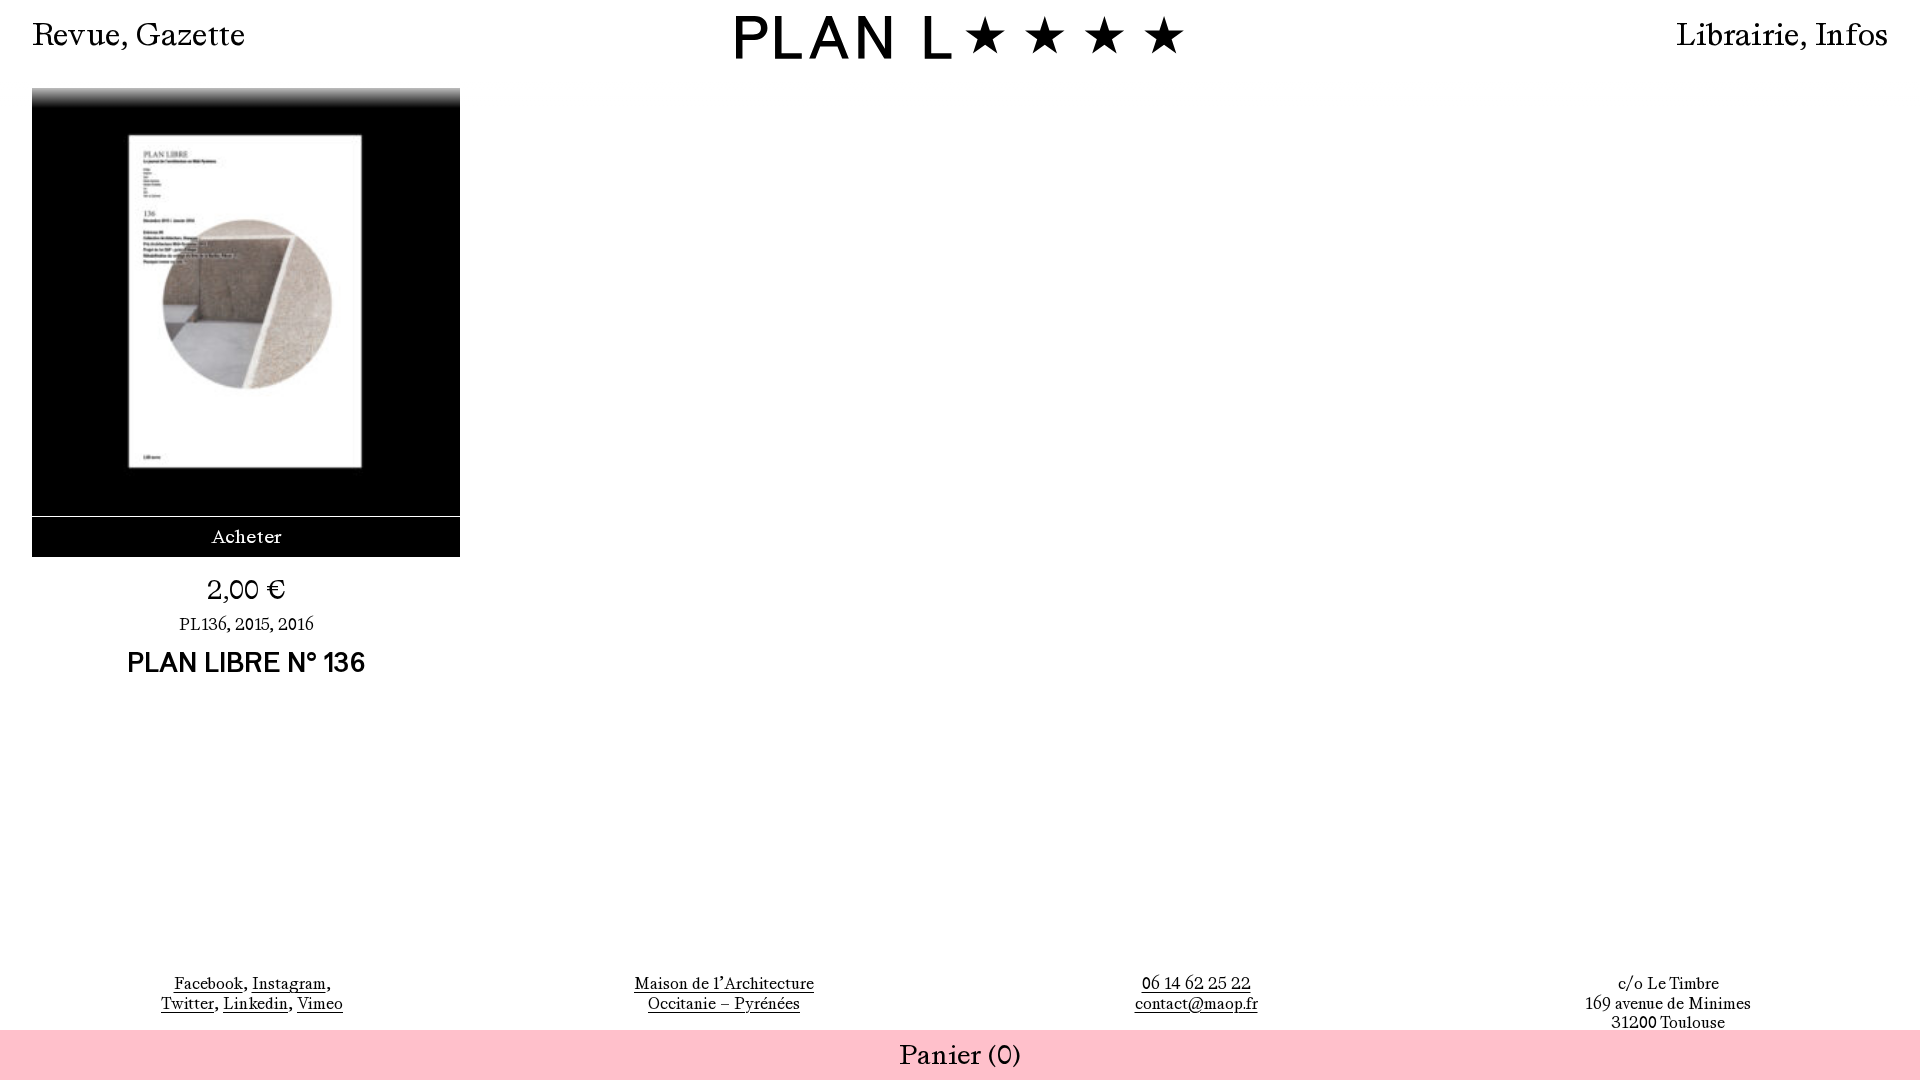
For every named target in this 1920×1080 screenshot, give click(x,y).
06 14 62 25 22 (1196, 983)
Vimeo (320, 1003)
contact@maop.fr (1196, 1003)
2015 (252, 624)
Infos (1851, 34)
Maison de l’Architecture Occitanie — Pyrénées (724, 993)
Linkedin (255, 1003)
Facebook (208, 983)
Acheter (246, 536)
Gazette (190, 34)
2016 (296, 624)
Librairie (1737, 34)
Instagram (289, 983)
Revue (76, 34)
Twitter (187, 1003)
